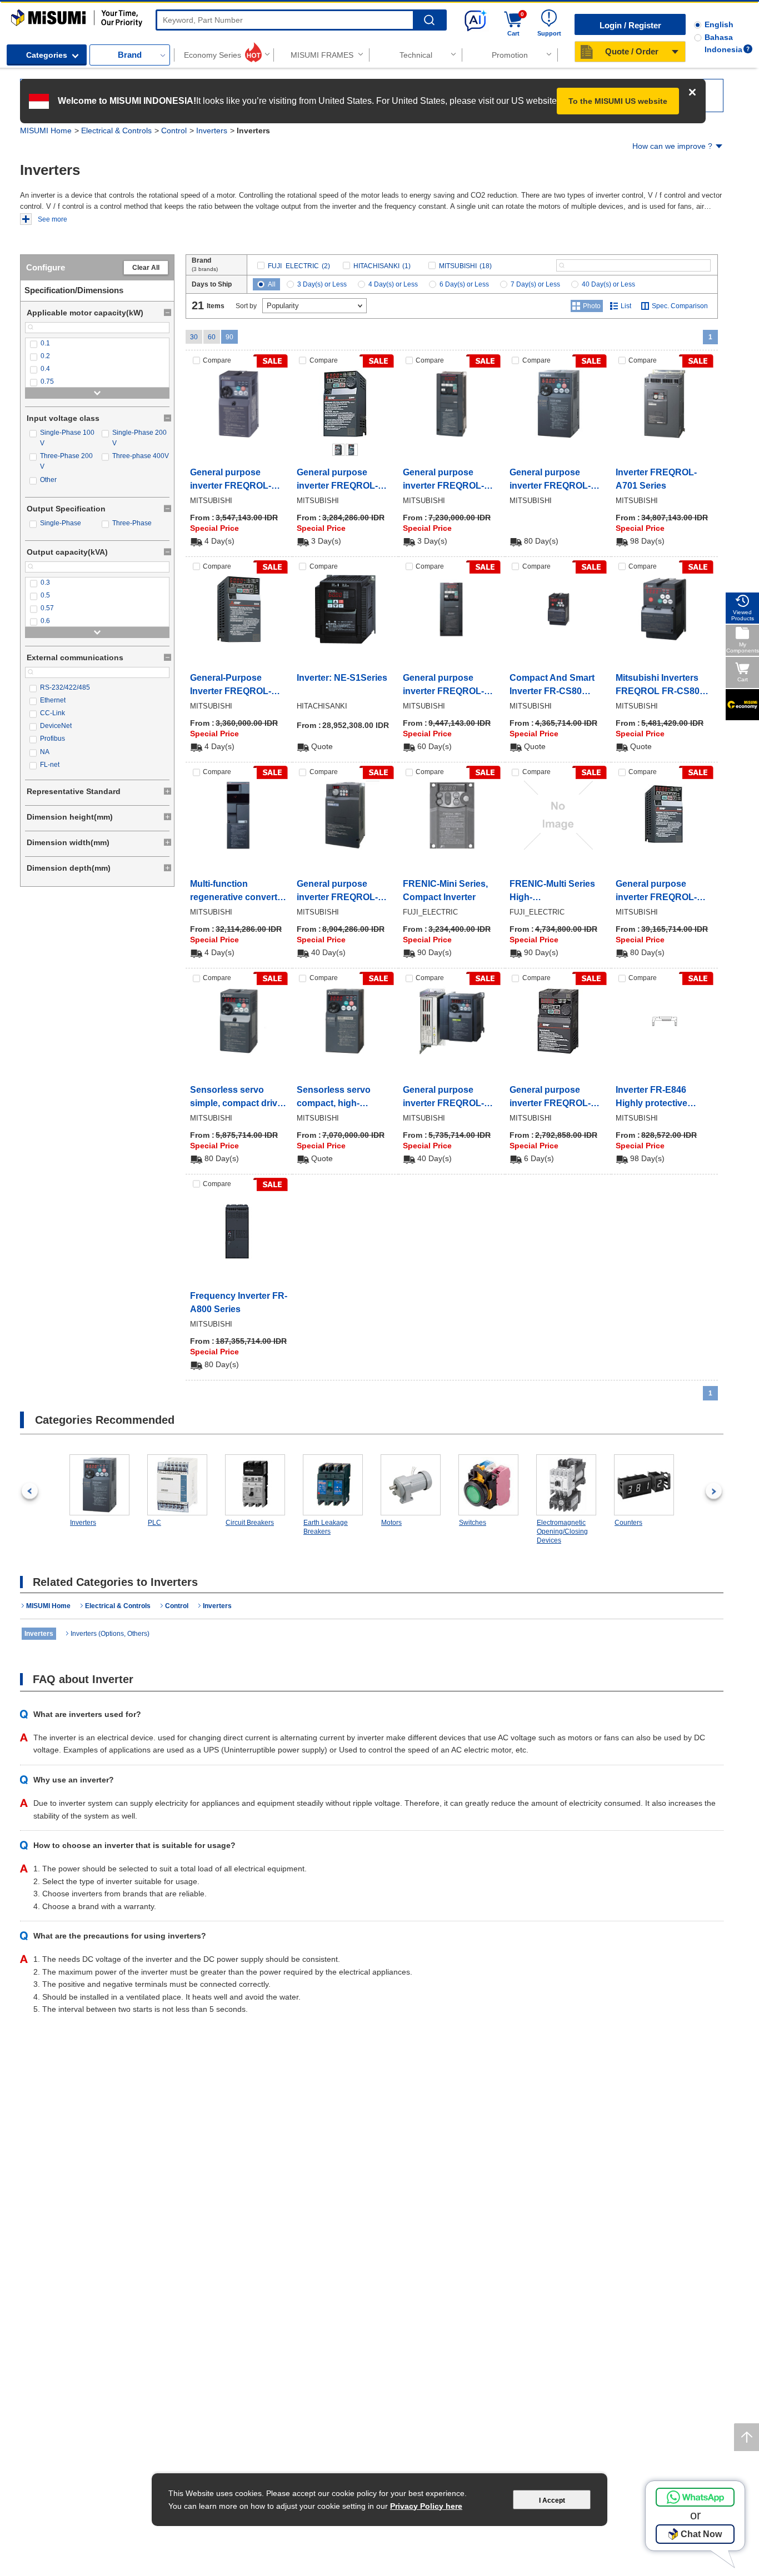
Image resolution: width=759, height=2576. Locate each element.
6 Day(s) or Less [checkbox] (464, 284)
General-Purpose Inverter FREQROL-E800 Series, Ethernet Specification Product (236, 686)
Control (174, 130)
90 (229, 337)
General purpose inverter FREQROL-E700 (550, 480)
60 (212, 337)
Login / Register (630, 25)
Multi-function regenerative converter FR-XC (238, 892)
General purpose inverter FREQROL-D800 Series (550, 1098)
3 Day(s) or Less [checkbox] (322, 284)
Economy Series (213, 55)
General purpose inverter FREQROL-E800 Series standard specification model (342, 480)
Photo (592, 306)
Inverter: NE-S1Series (342, 678)
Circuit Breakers (250, 1523)
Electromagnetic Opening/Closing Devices (562, 1531)
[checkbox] (97, 343)
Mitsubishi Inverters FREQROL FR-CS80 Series (658, 686)
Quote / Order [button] (632, 51)
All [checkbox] (272, 284)
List (626, 306)
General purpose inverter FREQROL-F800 (443, 686)
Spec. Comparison (680, 306)
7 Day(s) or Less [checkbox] (535, 284)
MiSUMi (21, 14)
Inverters (212, 130)
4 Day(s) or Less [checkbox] (393, 284)
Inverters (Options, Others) (110, 1634)
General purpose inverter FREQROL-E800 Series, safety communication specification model (657, 892)
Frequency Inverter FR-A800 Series (239, 1302)
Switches (473, 1523)
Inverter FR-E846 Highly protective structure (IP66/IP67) (658, 1098)
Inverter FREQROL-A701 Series (656, 479)
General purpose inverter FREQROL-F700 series (337, 892)
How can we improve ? (672, 146)
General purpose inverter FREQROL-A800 (443, 480)
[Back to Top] (746, 2437)
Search (429, 20)
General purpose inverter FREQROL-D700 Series (231, 480)
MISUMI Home (46, 130)
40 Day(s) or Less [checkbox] (608, 284)
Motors (391, 1523)
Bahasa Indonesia (723, 43)
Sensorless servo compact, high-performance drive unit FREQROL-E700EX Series (344, 1098)
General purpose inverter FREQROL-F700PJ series (443, 1098)
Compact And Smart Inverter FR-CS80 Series (552, 686)
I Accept (552, 2500)
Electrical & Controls (116, 130)
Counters (628, 1523)
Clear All (146, 268)
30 (194, 337)
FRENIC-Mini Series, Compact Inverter (445, 890)
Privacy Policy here (426, 2506)
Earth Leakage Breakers (326, 1527)
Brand (130, 55)
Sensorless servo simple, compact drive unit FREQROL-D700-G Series (238, 1098)
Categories (47, 55)
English (719, 24)
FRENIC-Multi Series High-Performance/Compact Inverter (557, 892)
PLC (154, 1523)
